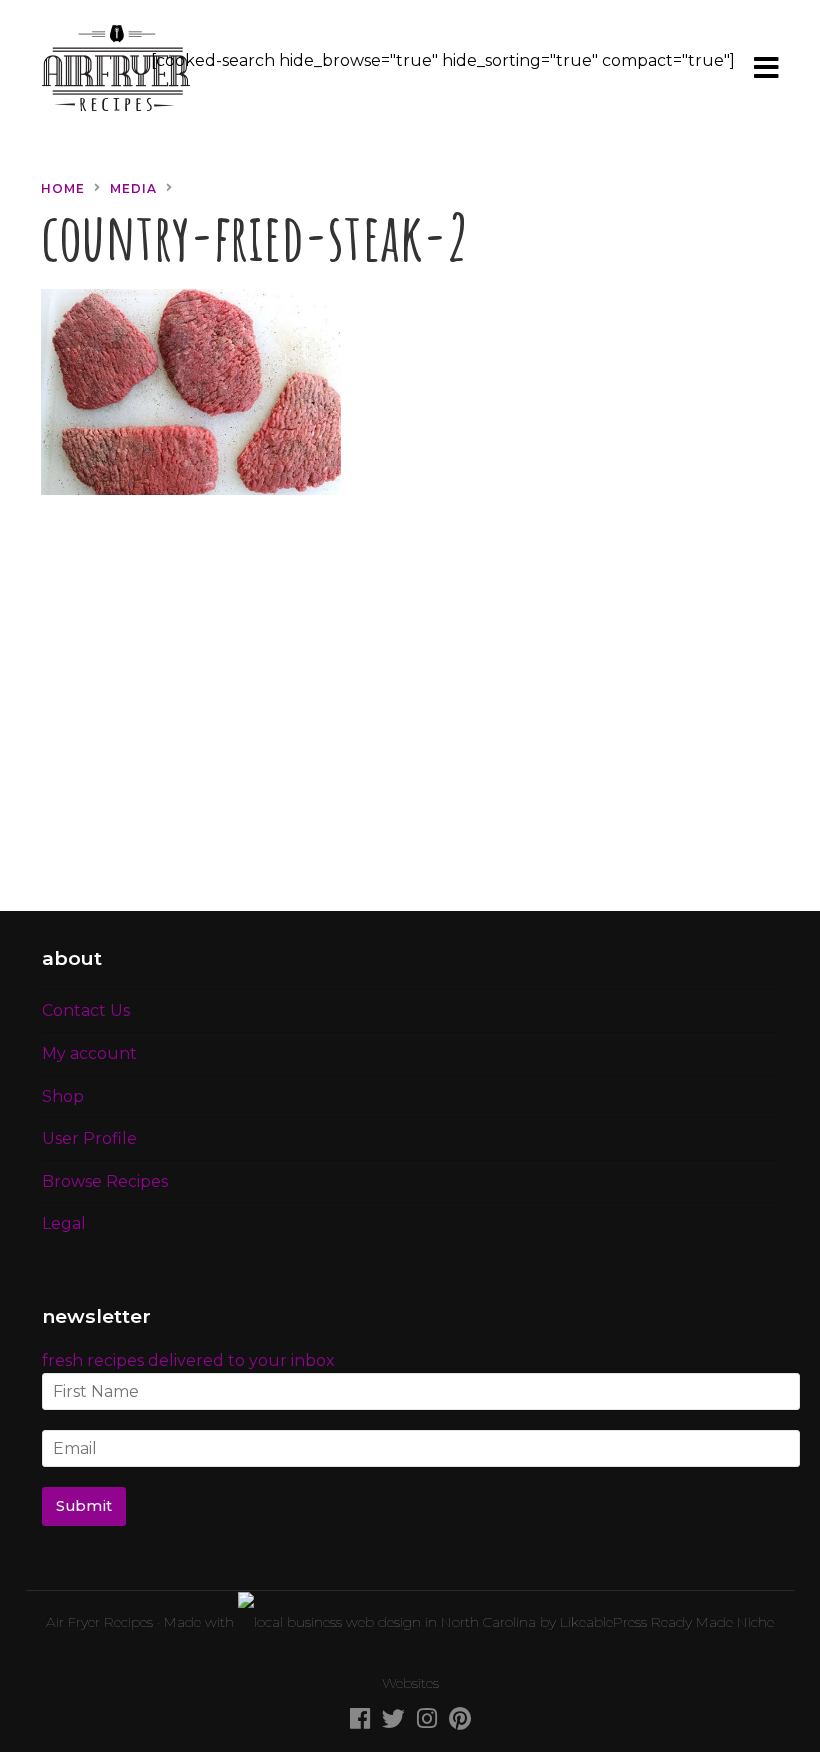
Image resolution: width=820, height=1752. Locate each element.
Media (133, 188)
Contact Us (86, 1010)
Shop (63, 1096)
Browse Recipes (105, 1181)
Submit (84, 1506)
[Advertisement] (410, 715)
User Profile (89, 1138)
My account (89, 1053)
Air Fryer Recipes (99, 1622)
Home (63, 188)
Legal (64, 1223)
